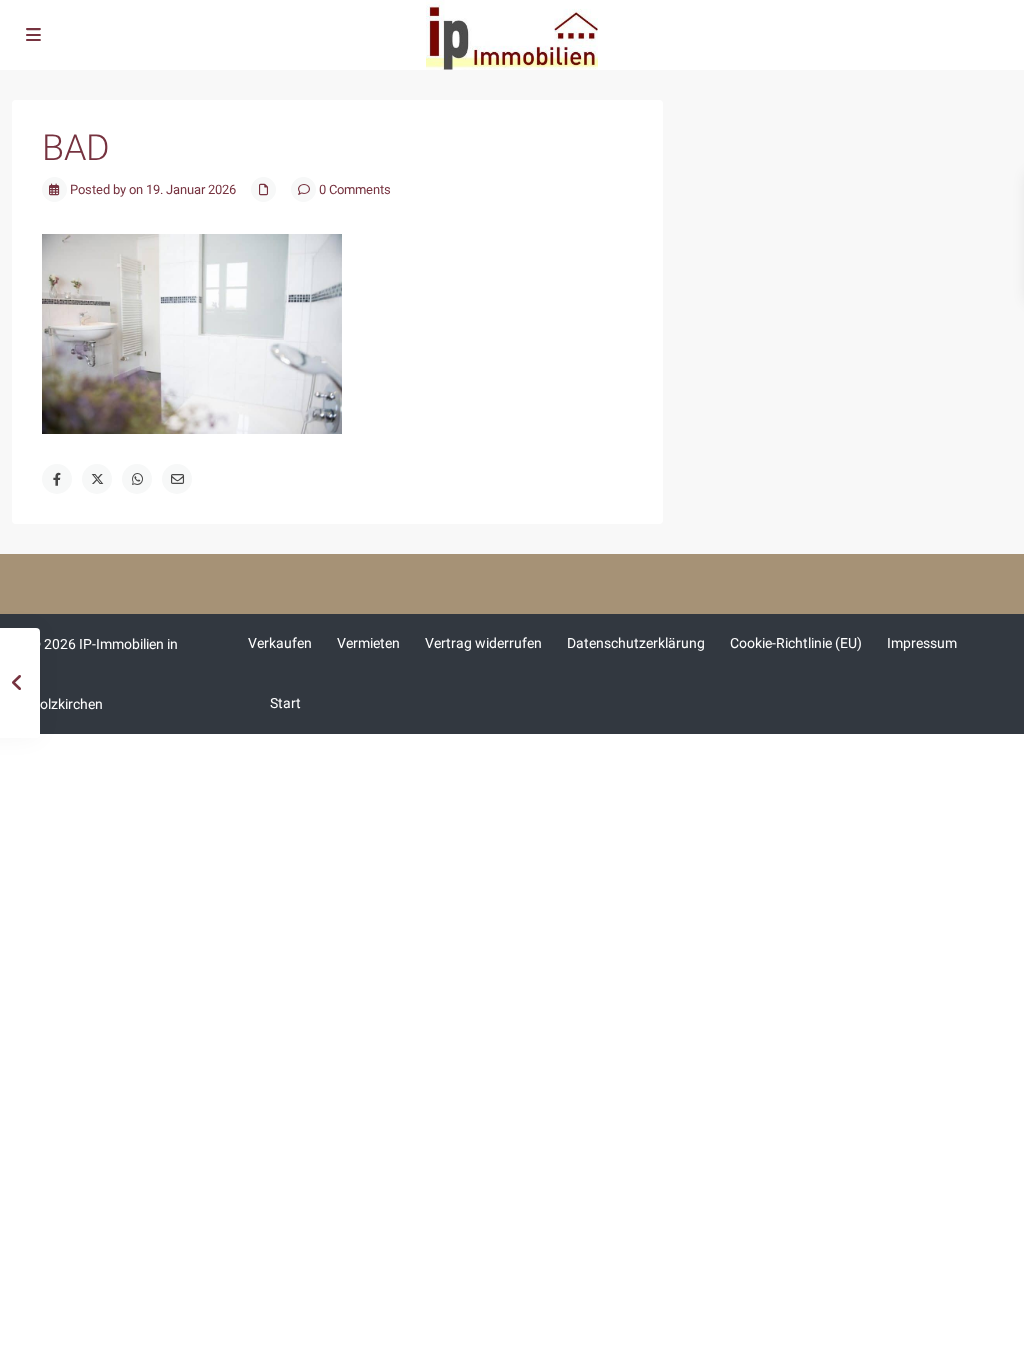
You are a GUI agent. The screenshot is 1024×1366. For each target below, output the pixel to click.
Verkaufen (280, 643)
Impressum (922, 643)
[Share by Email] (177, 479)
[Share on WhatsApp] (137, 479)
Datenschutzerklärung (636, 643)
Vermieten (368, 643)
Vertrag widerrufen (483, 643)
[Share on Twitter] (97, 479)
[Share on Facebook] (57, 479)
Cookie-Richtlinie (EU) (796, 643)
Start (285, 703)
